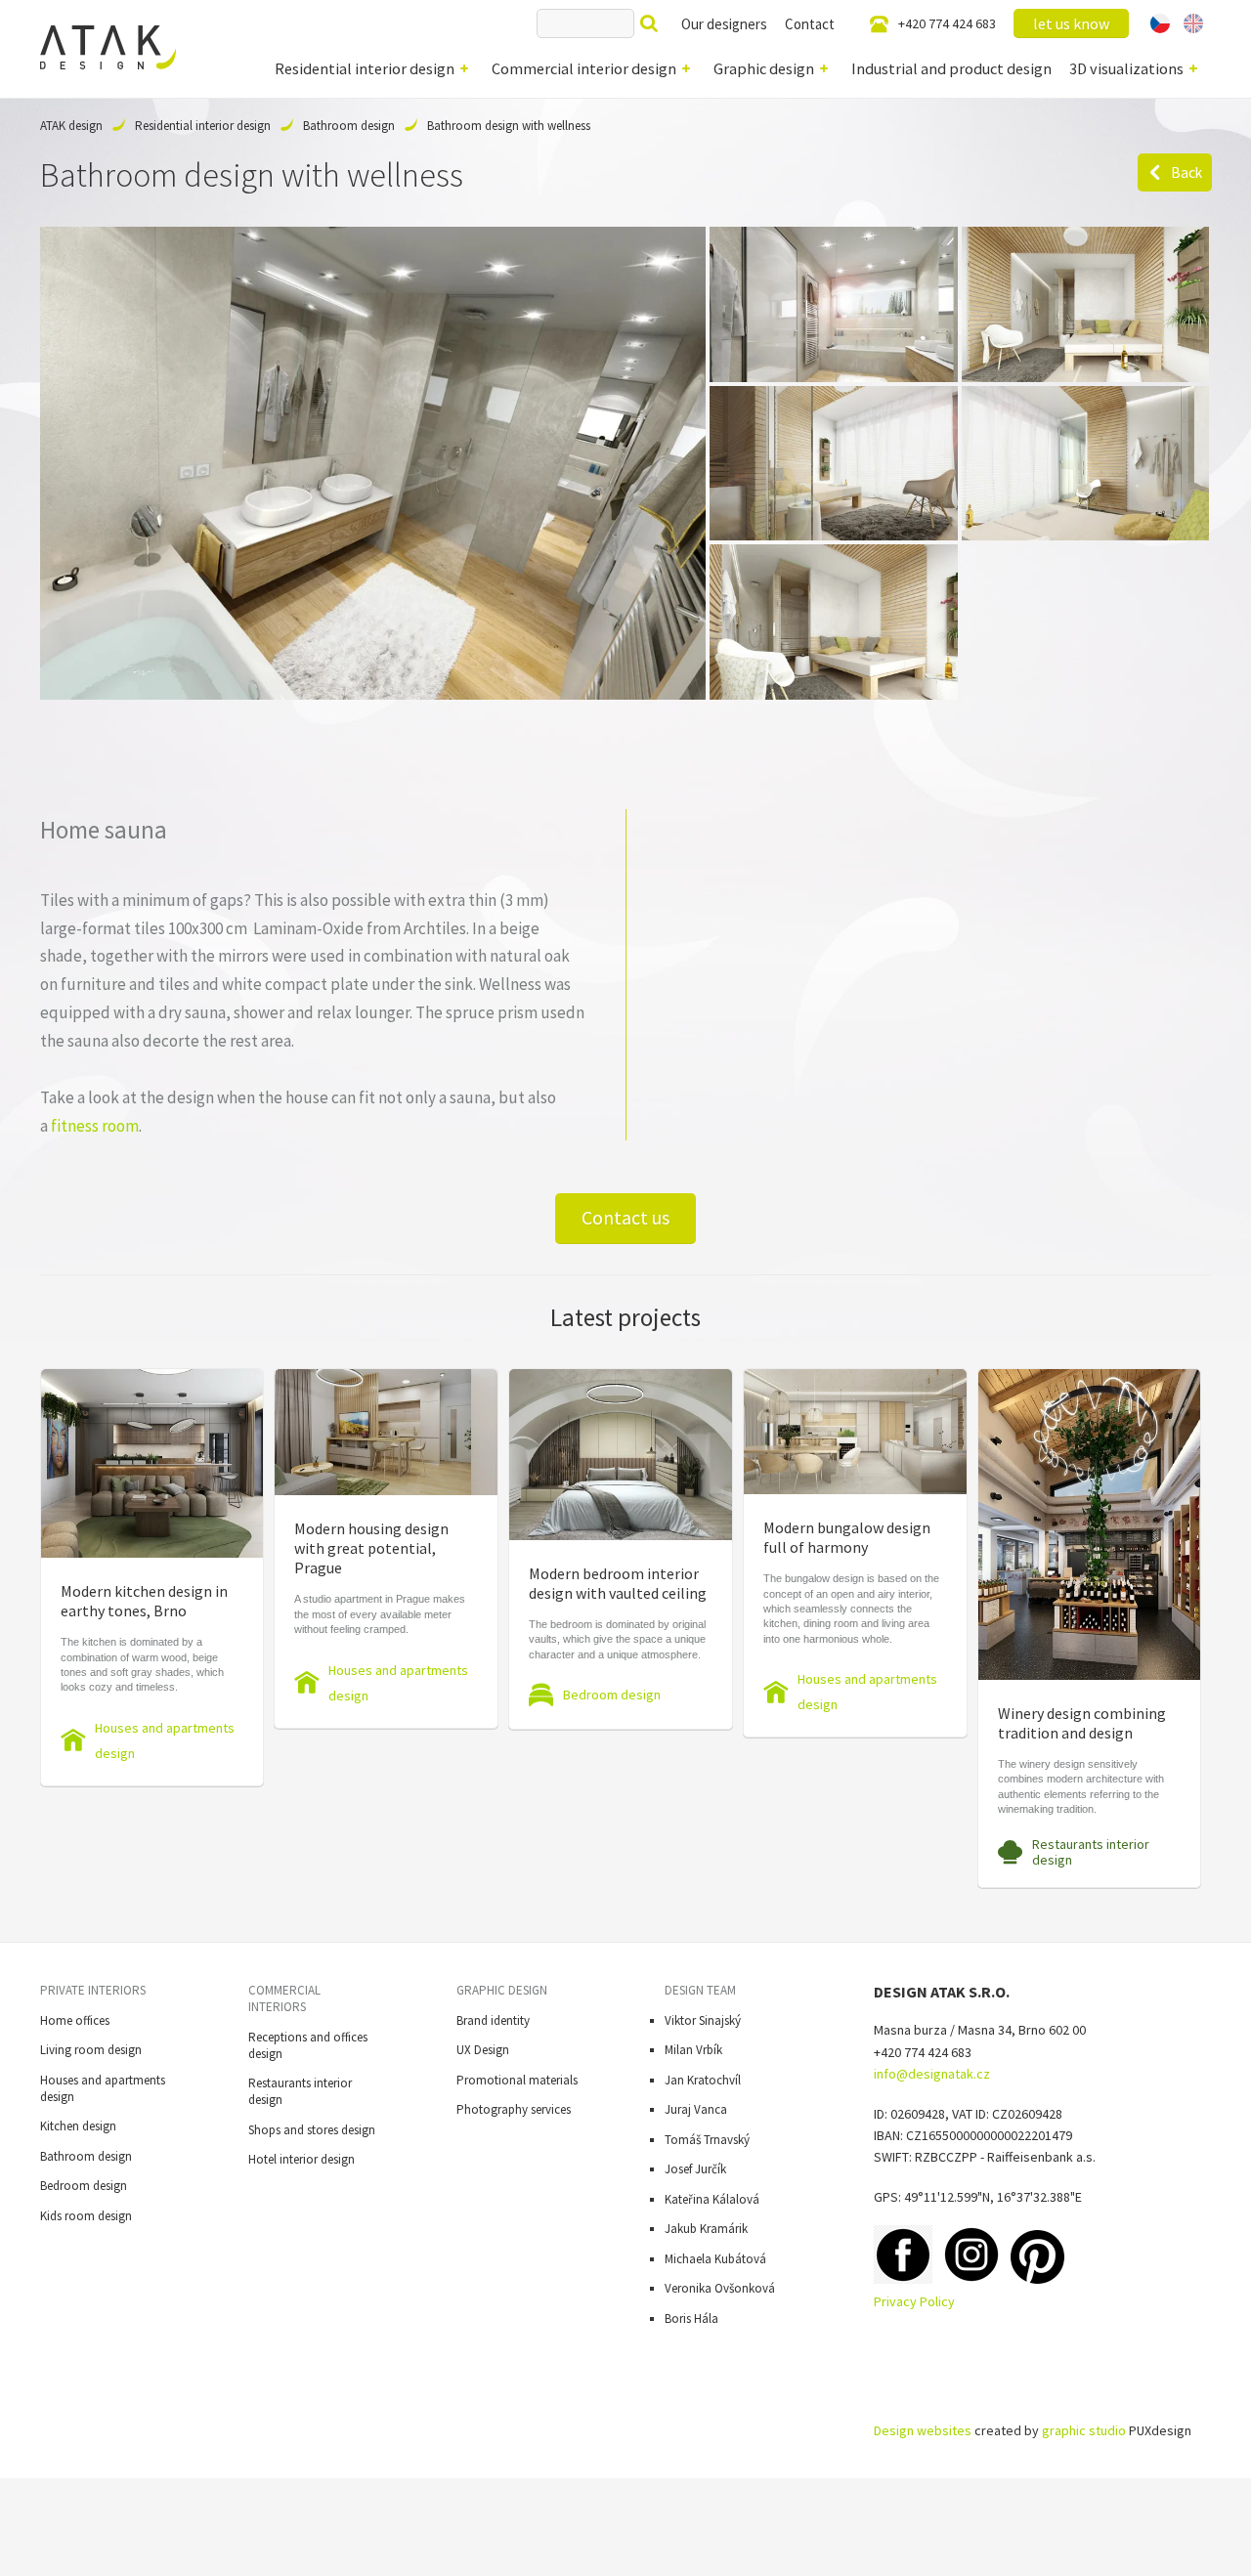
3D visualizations (1126, 68)
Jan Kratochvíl (703, 2080)
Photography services (514, 2109)
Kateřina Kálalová (712, 2199)
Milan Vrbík (693, 2050)
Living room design (91, 2050)
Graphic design (764, 68)
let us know (1071, 23)
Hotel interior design (302, 2159)
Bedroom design (612, 1695)
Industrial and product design (951, 68)
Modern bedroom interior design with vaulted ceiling (618, 1583)
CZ (1161, 23)
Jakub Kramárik (706, 2229)
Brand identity (493, 2020)
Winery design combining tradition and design (1082, 1723)
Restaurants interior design (1091, 1852)
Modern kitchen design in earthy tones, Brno (144, 1601)
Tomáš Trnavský (707, 2140)
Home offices (75, 2020)
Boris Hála (691, 2318)
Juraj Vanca (696, 2109)
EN (1193, 23)
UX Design (483, 2050)
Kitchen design (78, 2126)
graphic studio (1084, 2430)
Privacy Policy (914, 2301)
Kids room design (86, 2216)
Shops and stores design (312, 2130)
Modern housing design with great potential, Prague (371, 1548)
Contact (810, 24)
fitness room (95, 1126)
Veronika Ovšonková (720, 2288)
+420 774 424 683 (947, 23)
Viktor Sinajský (703, 2020)
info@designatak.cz (932, 2074)
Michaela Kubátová (715, 2259)
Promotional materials (517, 2080)
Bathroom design (349, 126)
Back (1186, 172)
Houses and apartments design (165, 1740)
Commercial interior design (584, 68)
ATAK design (71, 126)
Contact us (625, 1218)
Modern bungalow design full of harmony (847, 1537)
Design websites (923, 2430)
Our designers (724, 24)
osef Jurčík (698, 2169)
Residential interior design (365, 68)
